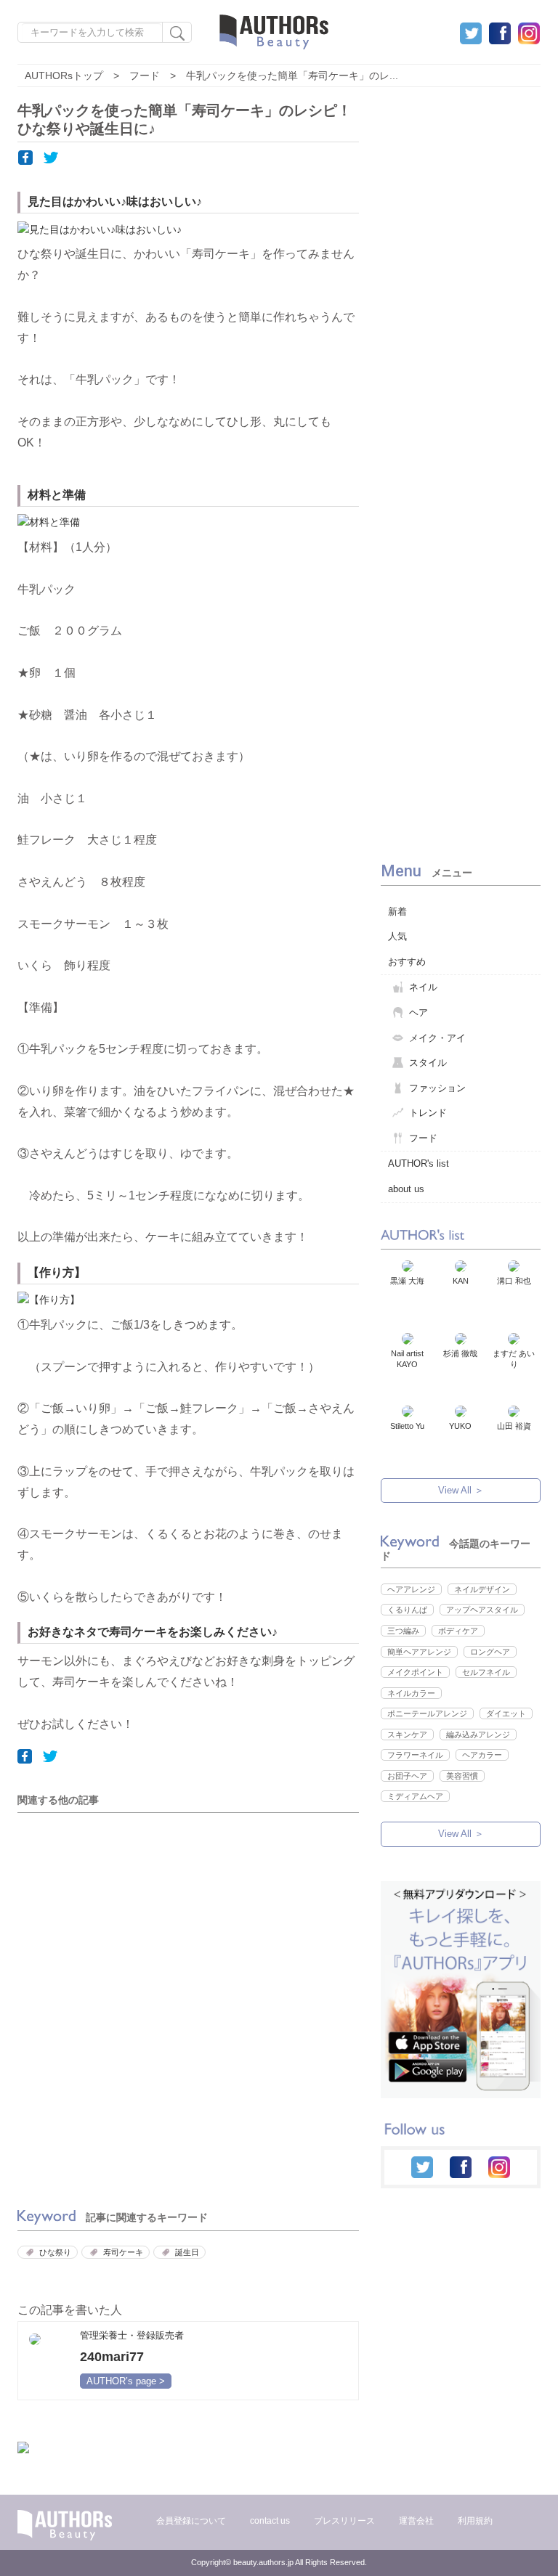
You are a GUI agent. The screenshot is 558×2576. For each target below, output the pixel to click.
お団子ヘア (407, 1776)
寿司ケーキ (123, 2252)
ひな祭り (55, 2252)
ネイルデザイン (482, 1589)
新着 (397, 912)
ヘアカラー (482, 1755)
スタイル (428, 1063)
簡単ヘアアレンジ (419, 1652)
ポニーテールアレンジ (427, 1713)
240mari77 (112, 2357)
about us (406, 1189)
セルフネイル (486, 1672)
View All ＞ (461, 1490)
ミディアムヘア (415, 1796)
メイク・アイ (437, 1038)
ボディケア (458, 1631)
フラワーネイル (415, 1755)
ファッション (437, 1088)
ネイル (423, 987)
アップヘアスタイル (482, 1610)
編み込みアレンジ (478, 1735)
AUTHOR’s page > (126, 2381)
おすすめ (407, 962)
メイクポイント (415, 1672)
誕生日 (187, 2252)
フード (423, 1138)
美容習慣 (462, 1776)
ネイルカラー (411, 1693)
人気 (397, 936)
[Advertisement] (116, 1929)
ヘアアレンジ (411, 1589)
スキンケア (407, 1735)
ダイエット (506, 1713)
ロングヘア (490, 1652)
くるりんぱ (407, 1610)
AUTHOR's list (418, 1163)
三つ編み (403, 1631)
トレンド (428, 1113)
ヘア (418, 1012)
